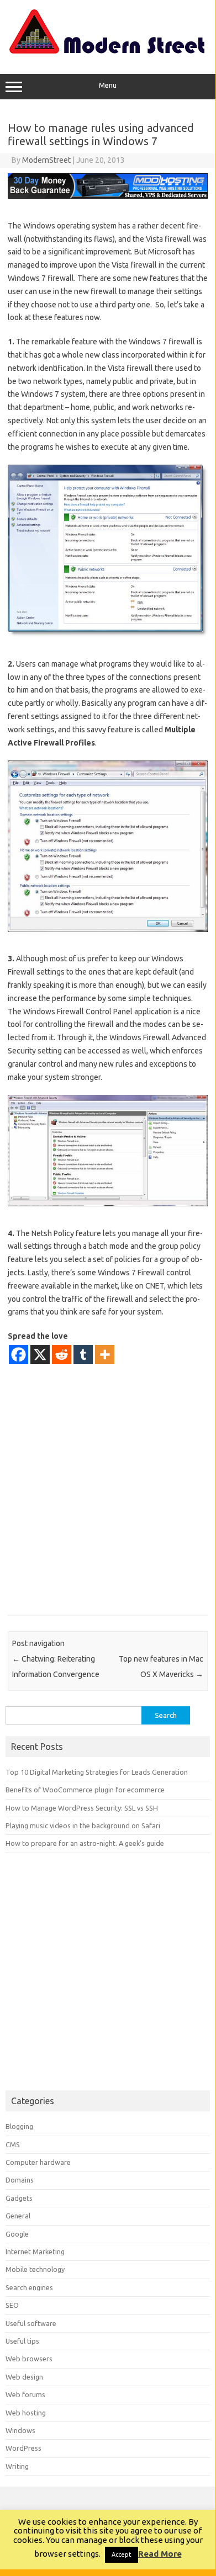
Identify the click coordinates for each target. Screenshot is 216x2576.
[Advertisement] (108, 1489)
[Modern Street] (108, 51)
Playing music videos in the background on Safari (83, 1825)
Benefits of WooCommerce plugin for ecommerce (85, 1790)
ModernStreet (46, 160)
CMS (13, 2144)
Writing (17, 2466)
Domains (20, 2180)
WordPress (23, 2448)
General (18, 2216)
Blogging (19, 2126)
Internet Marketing (35, 2252)
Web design (24, 2377)
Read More (160, 2554)
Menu (108, 85)
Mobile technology (35, 2269)
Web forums (25, 2394)
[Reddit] (62, 1354)
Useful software (31, 2323)
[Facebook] (19, 1354)
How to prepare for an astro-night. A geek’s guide (85, 1843)
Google (17, 2234)
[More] (105, 1354)
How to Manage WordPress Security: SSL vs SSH (82, 1808)
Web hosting (26, 2413)
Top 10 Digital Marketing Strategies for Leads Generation (97, 1772)
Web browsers (29, 2359)
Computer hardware (38, 2162)
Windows (20, 2430)
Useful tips (22, 2341)
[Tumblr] (83, 1354)
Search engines (29, 2287)
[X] (40, 1354)
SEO (12, 2305)
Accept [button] (122, 2554)
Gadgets (19, 2198)
